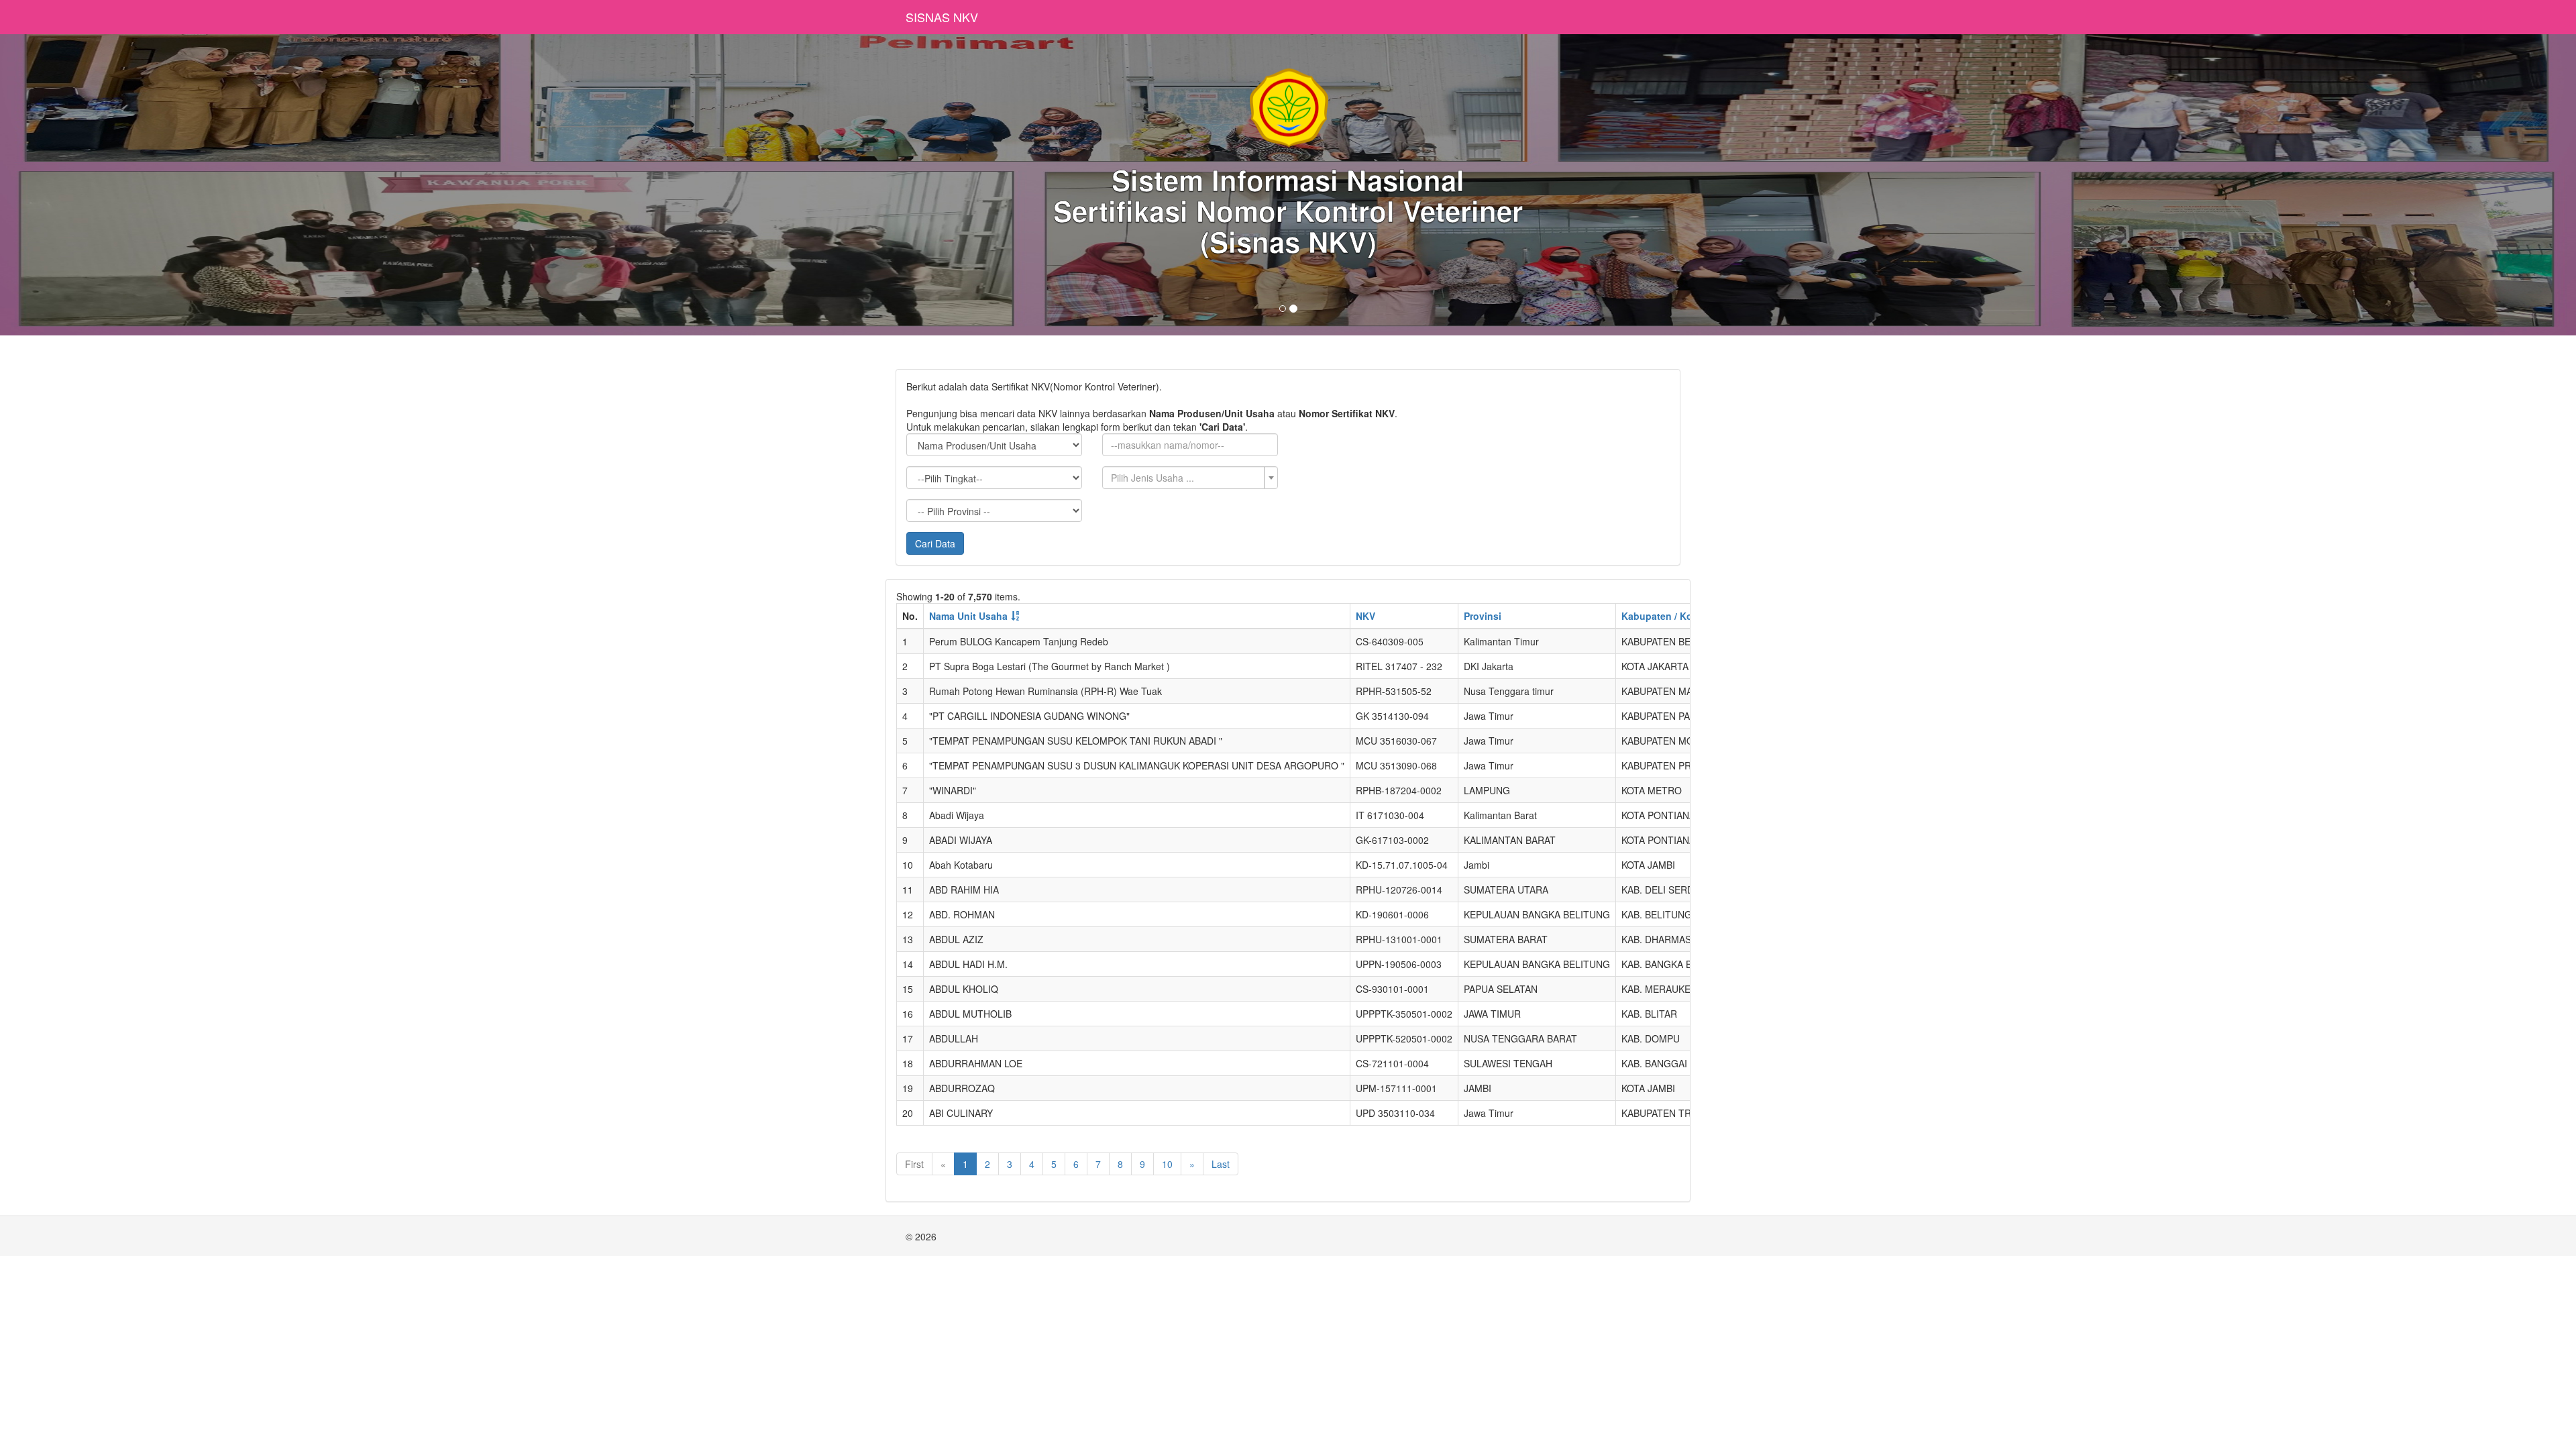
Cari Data (935, 543)
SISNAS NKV (942, 17)
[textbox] (1186, 478)
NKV (1365, 616)
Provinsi (1483, 616)
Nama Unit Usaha (968, 616)
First (914, 1164)
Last (1221, 1164)
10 (1167, 1164)
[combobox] (1190, 478)
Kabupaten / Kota (1661, 616)
